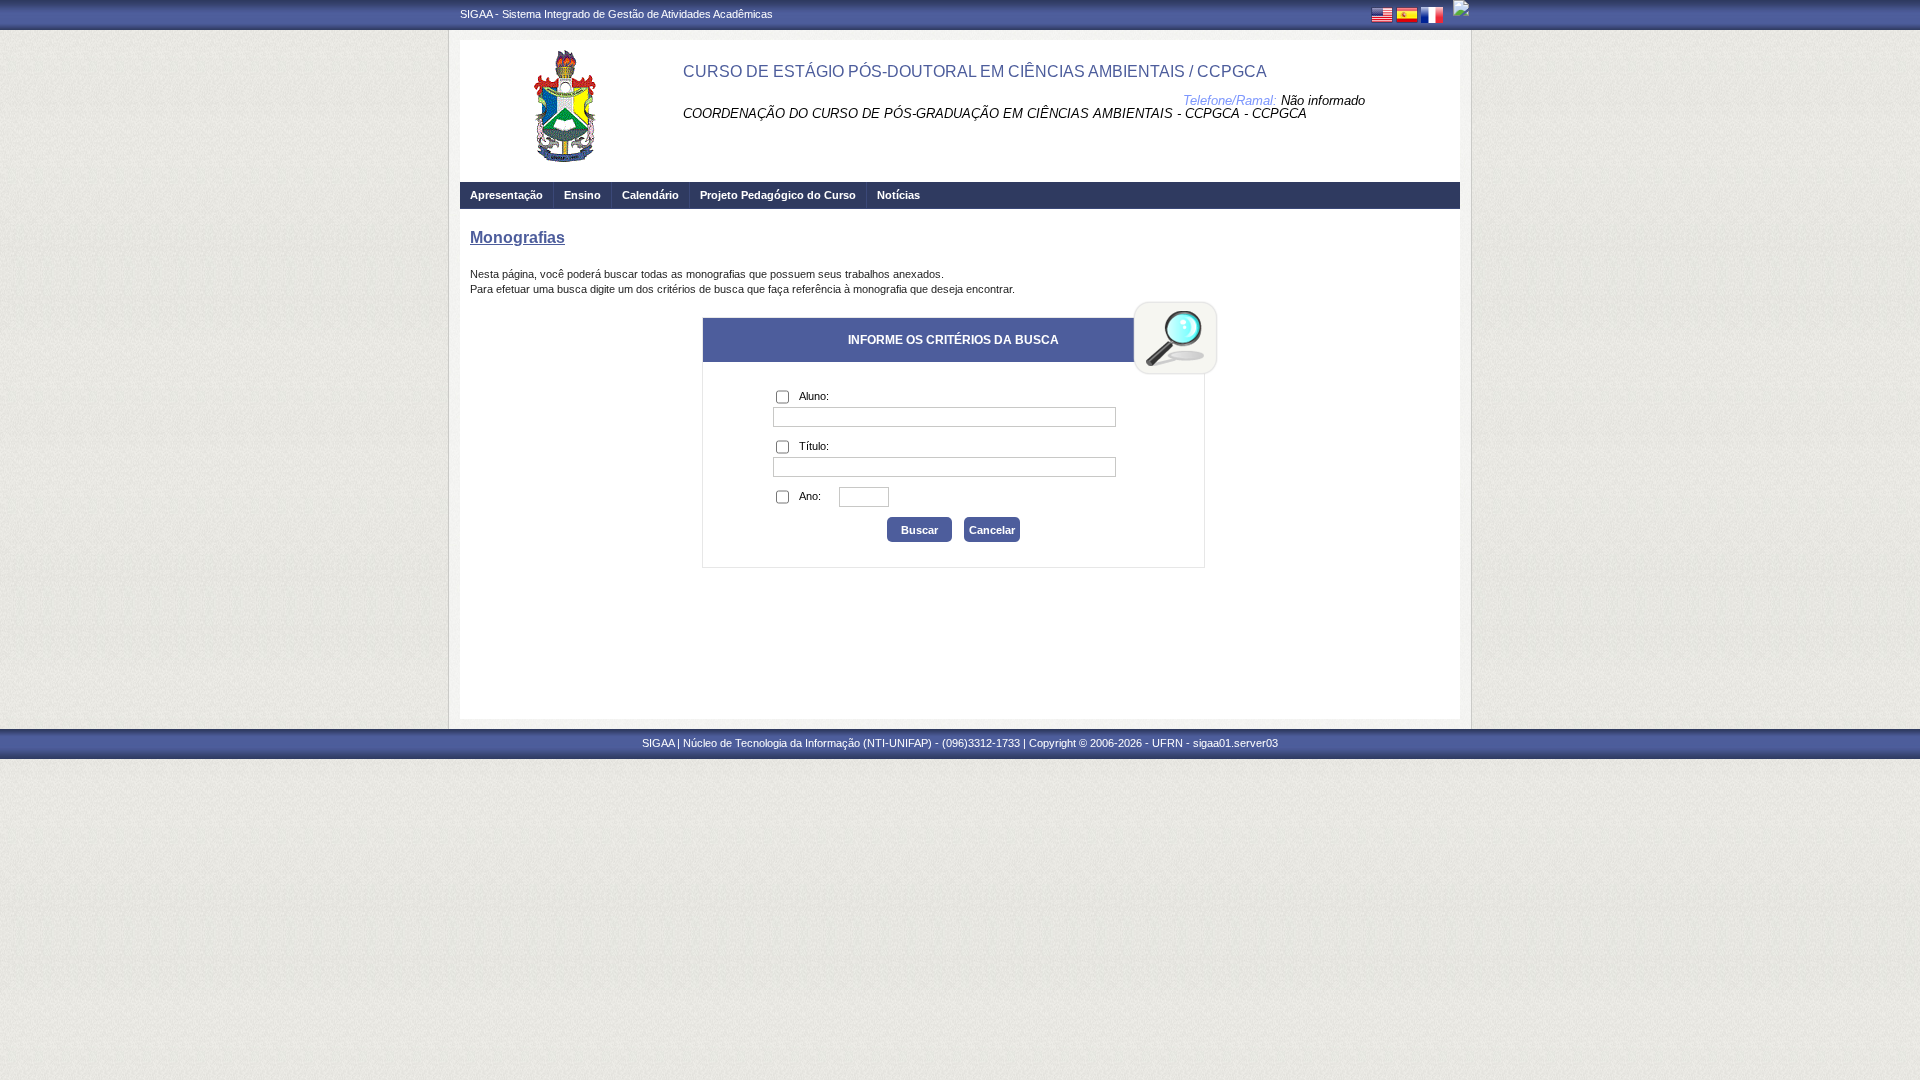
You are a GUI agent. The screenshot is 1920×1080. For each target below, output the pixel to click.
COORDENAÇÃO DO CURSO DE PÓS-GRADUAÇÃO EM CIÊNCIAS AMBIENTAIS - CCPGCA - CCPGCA (995, 113)
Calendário (650, 195)
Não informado (1323, 100)
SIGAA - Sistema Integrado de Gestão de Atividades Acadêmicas (616, 14)
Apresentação (506, 195)
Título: (814, 446)
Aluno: (814, 396)
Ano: (810, 496)
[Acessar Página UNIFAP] (1461, 8)
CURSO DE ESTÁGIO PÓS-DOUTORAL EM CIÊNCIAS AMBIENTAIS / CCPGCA (975, 71)
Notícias (898, 195)
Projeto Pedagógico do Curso (778, 195)
